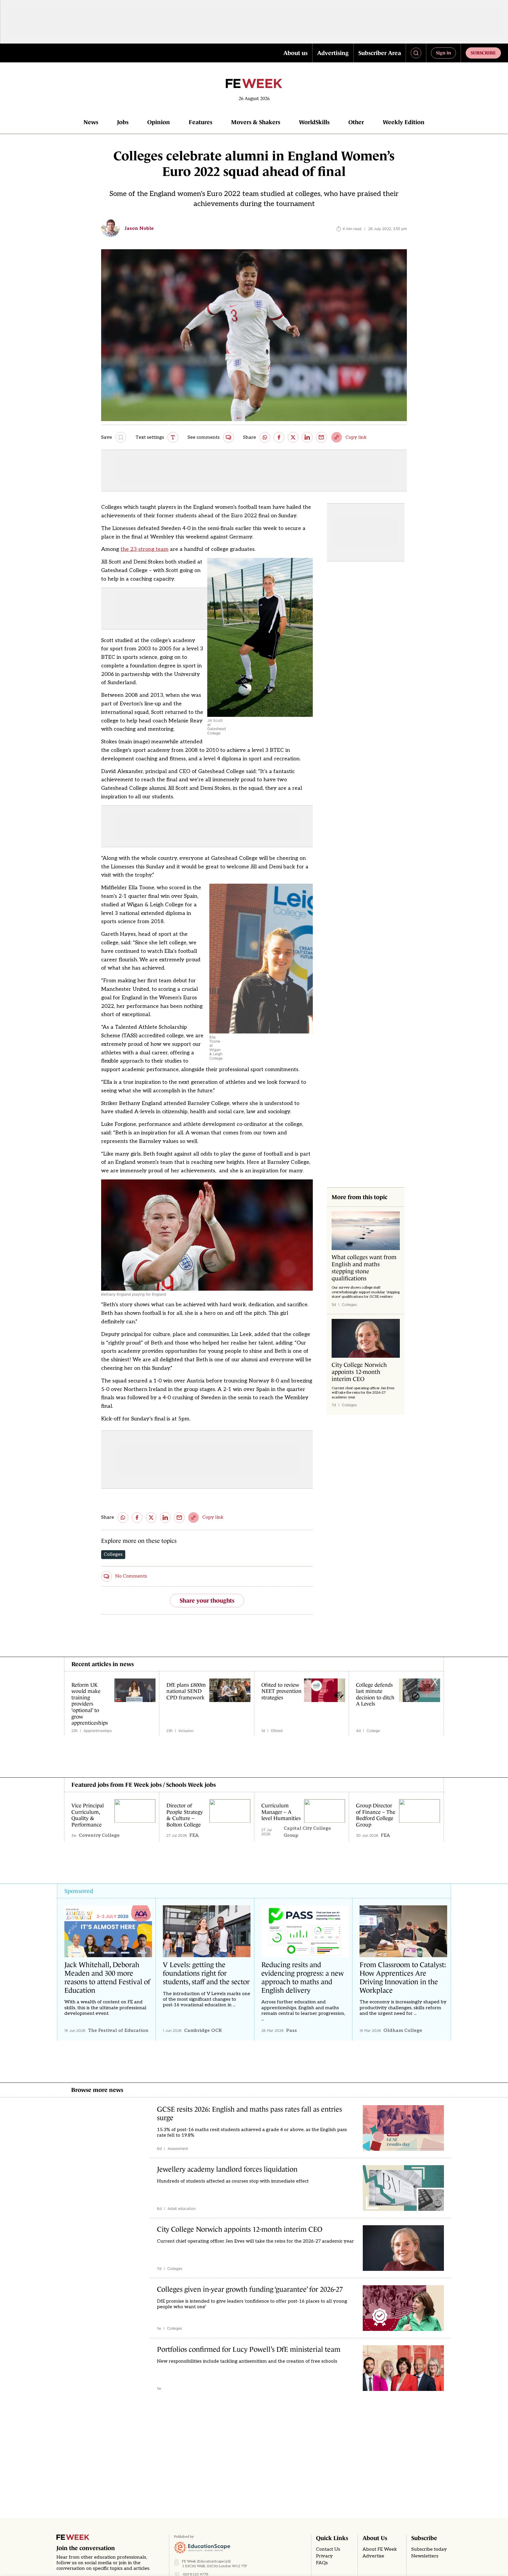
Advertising (333, 53)
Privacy (324, 2556)
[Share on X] (293, 437)
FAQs (322, 2563)
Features (200, 122)
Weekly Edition (404, 122)
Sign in (443, 53)
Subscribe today (429, 2549)
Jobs (123, 122)
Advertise (373, 2556)
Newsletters (425, 2556)
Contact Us (328, 2549)
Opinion (159, 122)
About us (295, 53)
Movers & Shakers (256, 122)
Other (356, 122)
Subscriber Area (380, 53)
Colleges (113, 1554)
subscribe (483, 53)
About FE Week (380, 2549)
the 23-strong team (144, 549)
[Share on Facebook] (279, 437)
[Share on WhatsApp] (265, 437)
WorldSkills (314, 122)
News (91, 122)
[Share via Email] (321, 437)
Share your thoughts (207, 1601)
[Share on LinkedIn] (307, 437)
